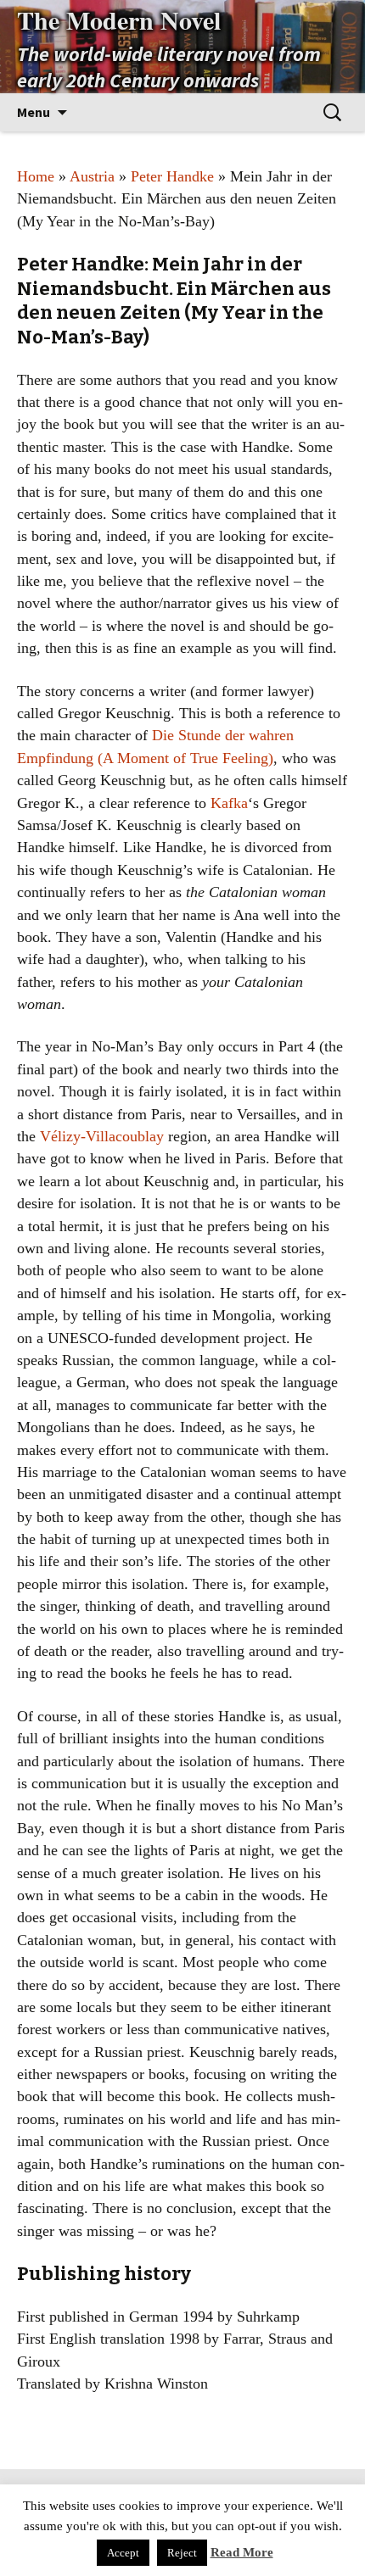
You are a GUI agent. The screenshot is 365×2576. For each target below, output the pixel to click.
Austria (92, 176)
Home (36, 176)
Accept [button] (123, 2553)
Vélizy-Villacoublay (102, 1136)
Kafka (229, 803)
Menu (34, 112)
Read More (242, 2552)
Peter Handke (172, 176)
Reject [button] (182, 2553)
